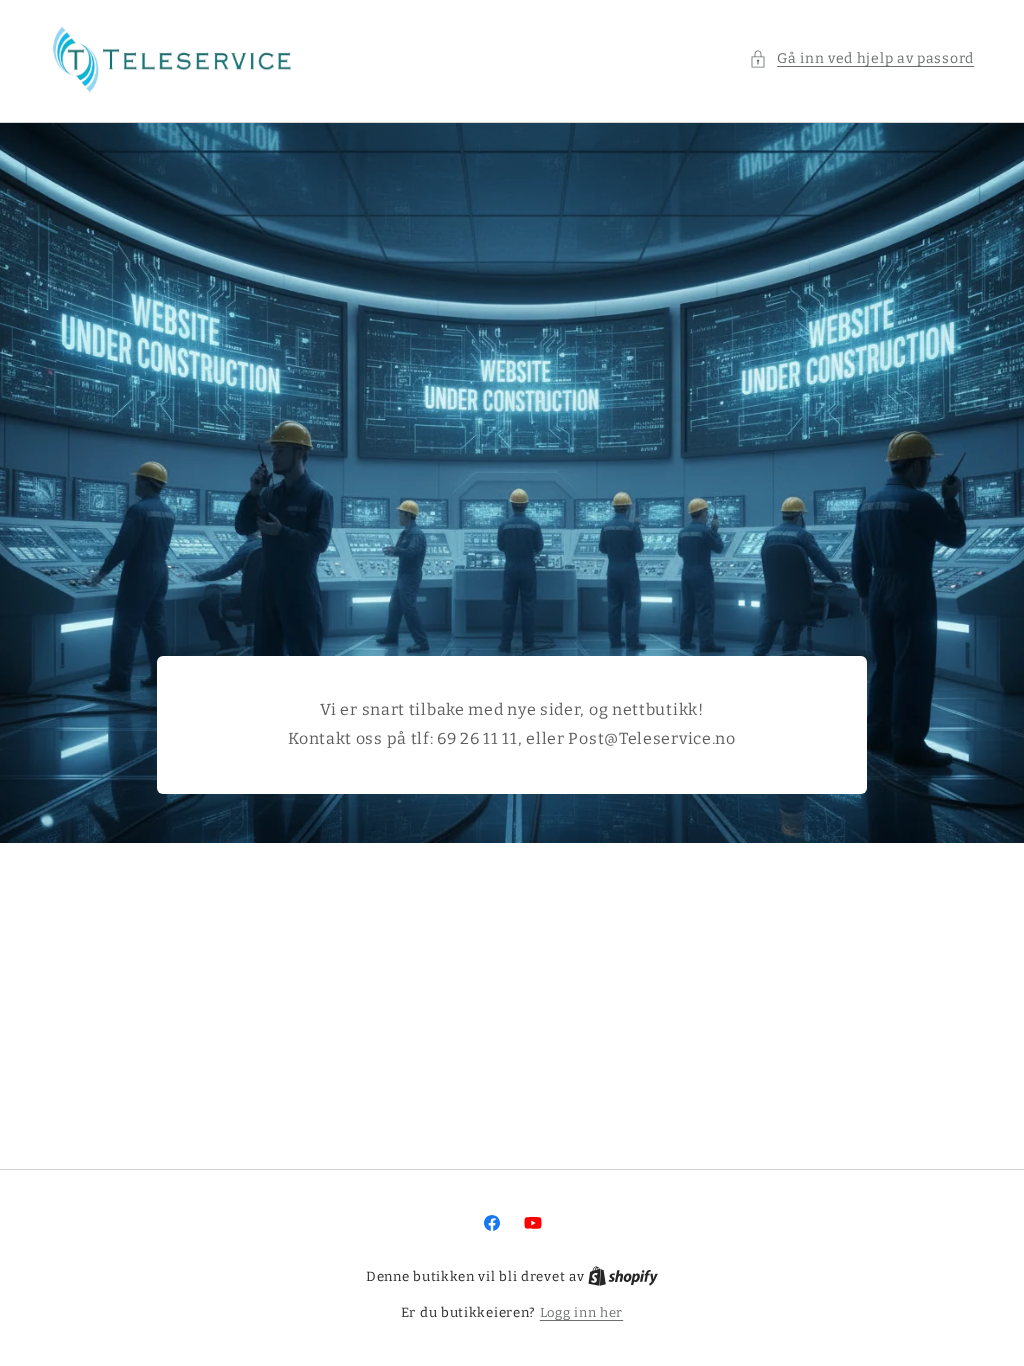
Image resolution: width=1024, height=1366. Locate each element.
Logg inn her (581, 1312)
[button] (861, 58)
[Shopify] (623, 1276)
